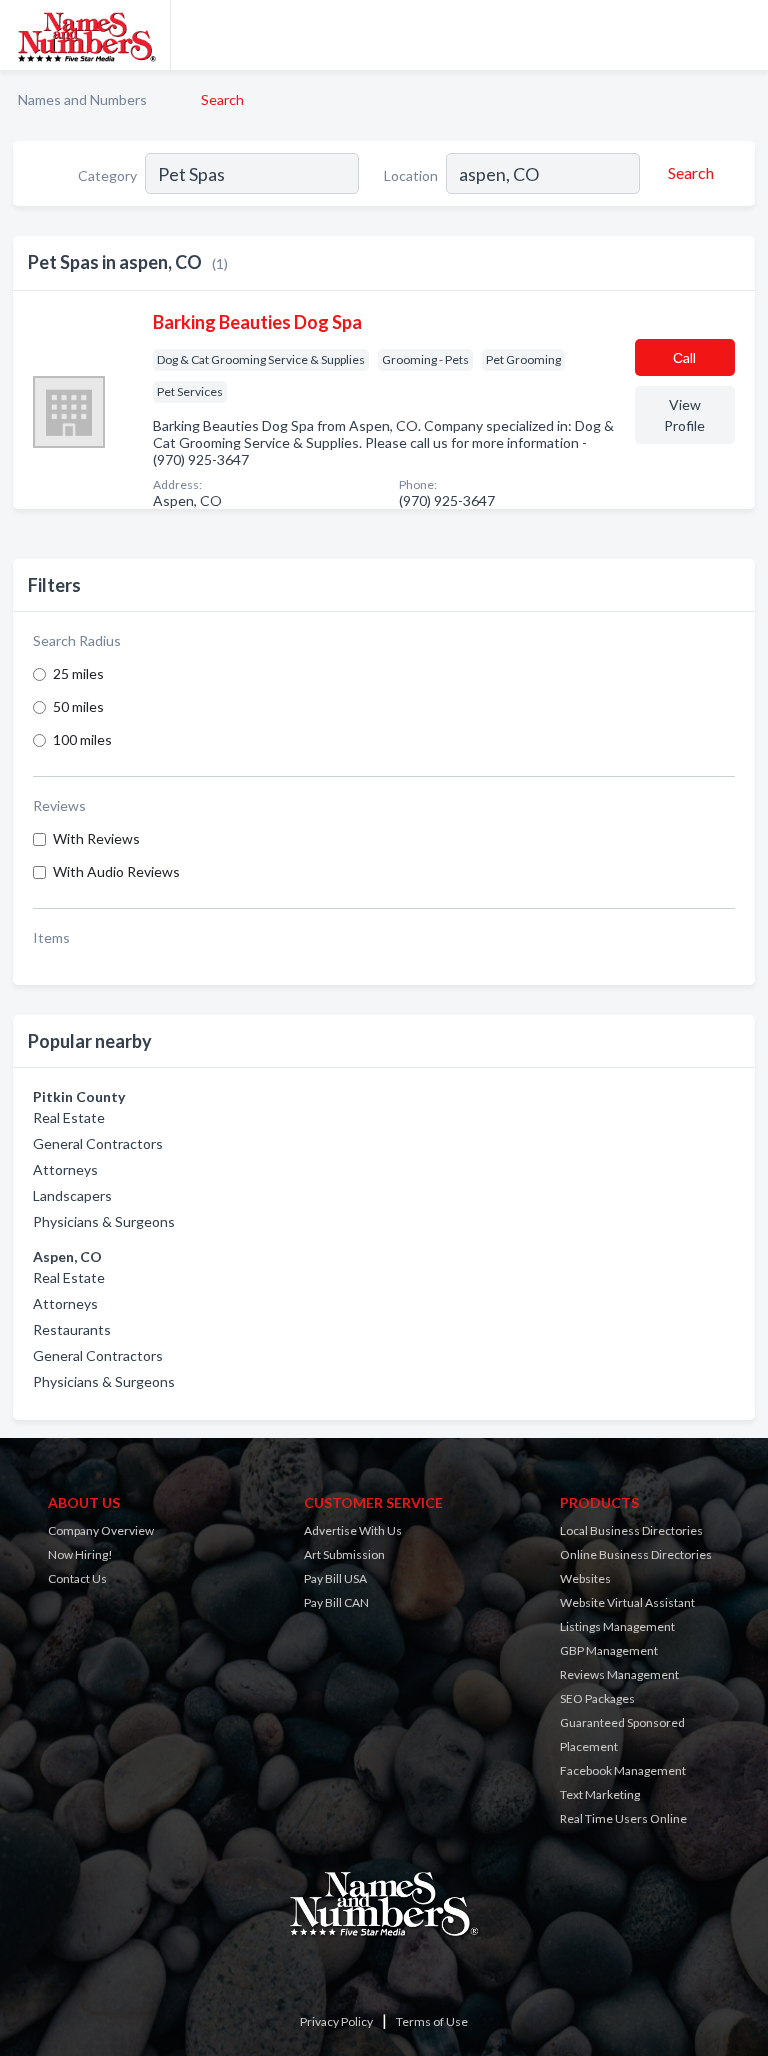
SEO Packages (597, 1698)
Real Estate (69, 1117)
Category (107, 175)
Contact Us (77, 1578)
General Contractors (98, 1143)
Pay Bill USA (335, 1578)
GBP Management (609, 1650)
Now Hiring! (80, 1554)
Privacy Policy (336, 2021)
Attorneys (65, 1169)
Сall (684, 357)
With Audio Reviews (116, 871)
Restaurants (72, 1329)
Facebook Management (623, 1770)
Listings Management (617, 1626)
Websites (585, 1578)
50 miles (78, 706)
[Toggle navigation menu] (741, 35)
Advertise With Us (353, 1530)
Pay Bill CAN (336, 1602)
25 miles (78, 673)
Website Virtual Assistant (627, 1602)
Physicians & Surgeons (104, 1221)
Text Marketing (600, 1794)
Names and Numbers (82, 99)
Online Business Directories (636, 1554)
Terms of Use (432, 2021)
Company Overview (101, 1530)
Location (411, 175)
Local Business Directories (631, 1530)
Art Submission (344, 1554)
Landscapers (72, 1195)
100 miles (82, 739)
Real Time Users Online (623, 1818)
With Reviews (96, 838)
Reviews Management (619, 1674)
